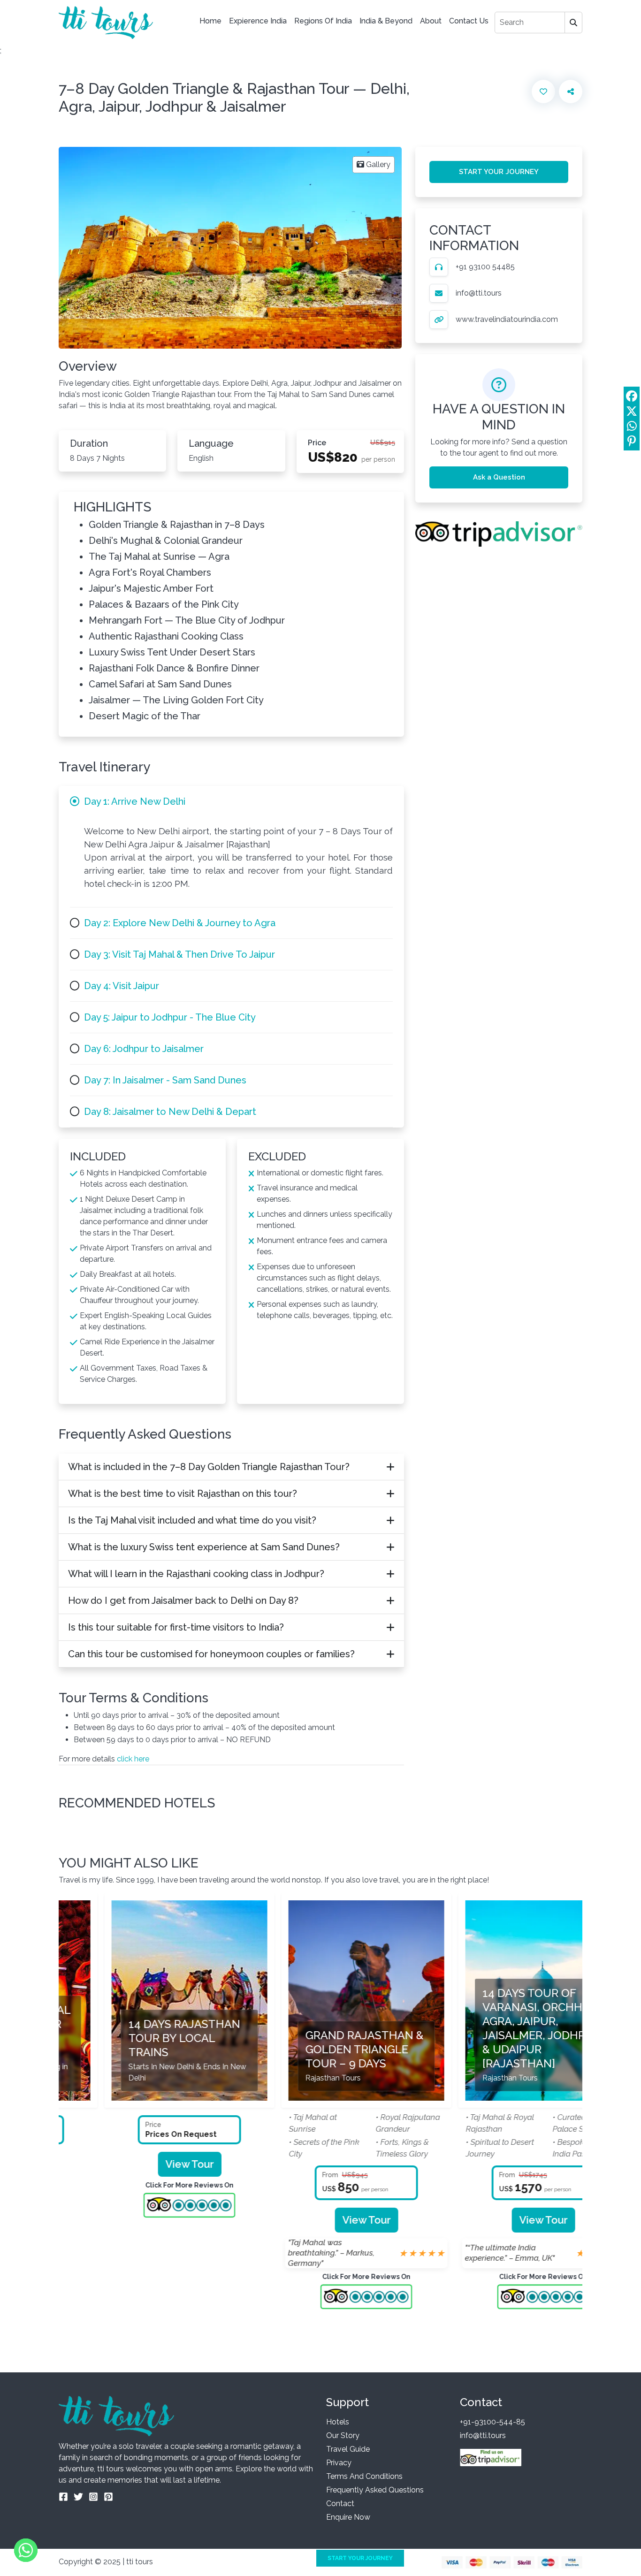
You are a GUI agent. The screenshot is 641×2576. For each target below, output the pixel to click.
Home (210, 21)
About (431, 21)
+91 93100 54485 (485, 267)
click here (133, 1759)
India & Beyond (386, 21)
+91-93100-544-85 (492, 2422)
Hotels (338, 2422)
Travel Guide (348, 2449)
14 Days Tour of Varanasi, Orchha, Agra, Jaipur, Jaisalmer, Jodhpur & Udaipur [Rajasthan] (496, 2028)
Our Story (343, 2435)
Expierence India (258, 21)
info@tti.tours (479, 293)
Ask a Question (499, 477)
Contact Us (469, 21)
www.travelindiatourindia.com (507, 319)
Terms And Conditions (364, 2476)
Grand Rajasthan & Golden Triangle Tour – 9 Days (319, 2049)
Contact (340, 2504)
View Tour (144, 2164)
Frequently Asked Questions (375, 2490)
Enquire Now (348, 2517)
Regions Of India (323, 21)
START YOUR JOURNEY (499, 172)
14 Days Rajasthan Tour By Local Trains (138, 2038)
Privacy (339, 2463)
